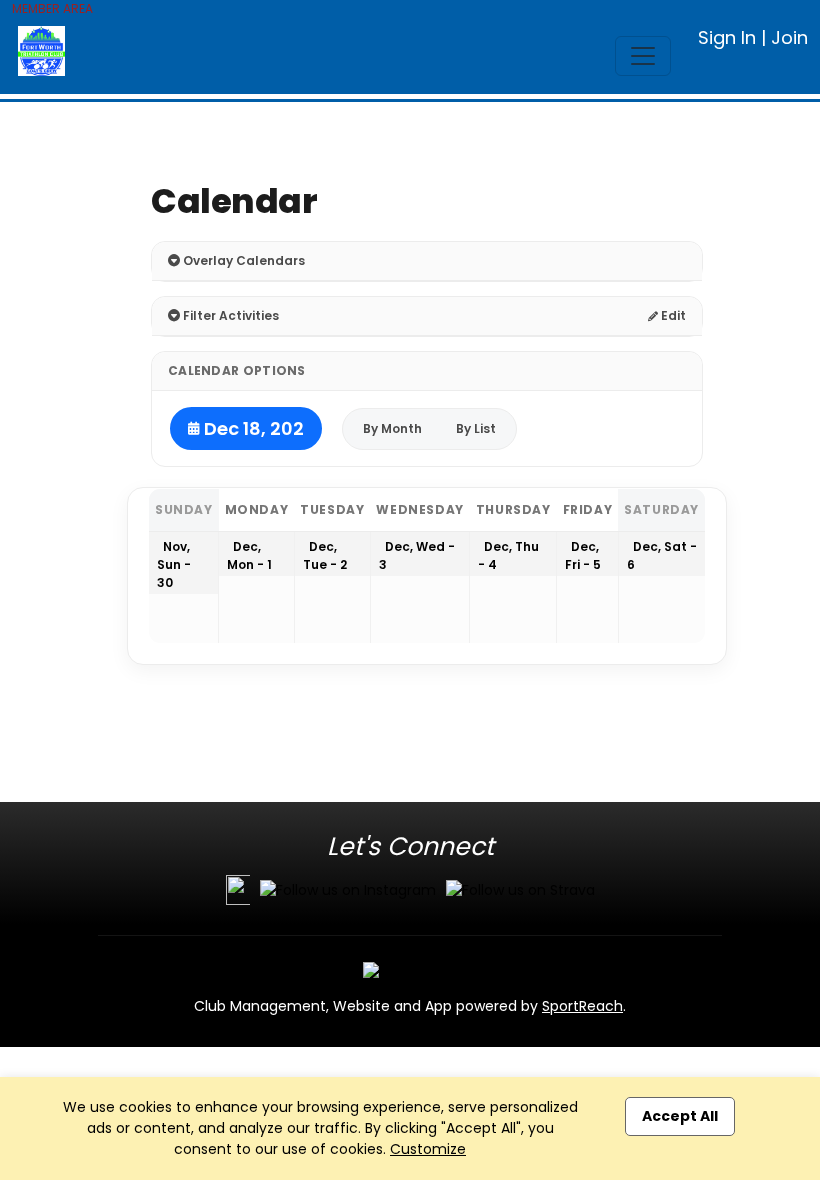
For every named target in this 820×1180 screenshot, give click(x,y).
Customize (428, 1149)
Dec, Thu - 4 (508, 555)
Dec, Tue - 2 (325, 555)
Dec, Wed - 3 (417, 555)
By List (476, 428)
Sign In (727, 37)
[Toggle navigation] (643, 56)
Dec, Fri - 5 (583, 555)
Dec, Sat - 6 (662, 555)
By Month (392, 428)
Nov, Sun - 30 (174, 564)
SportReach (582, 1006)
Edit (672, 315)
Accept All (680, 1116)
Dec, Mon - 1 (249, 555)
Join (789, 37)
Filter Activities (229, 315)
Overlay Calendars (242, 260)
